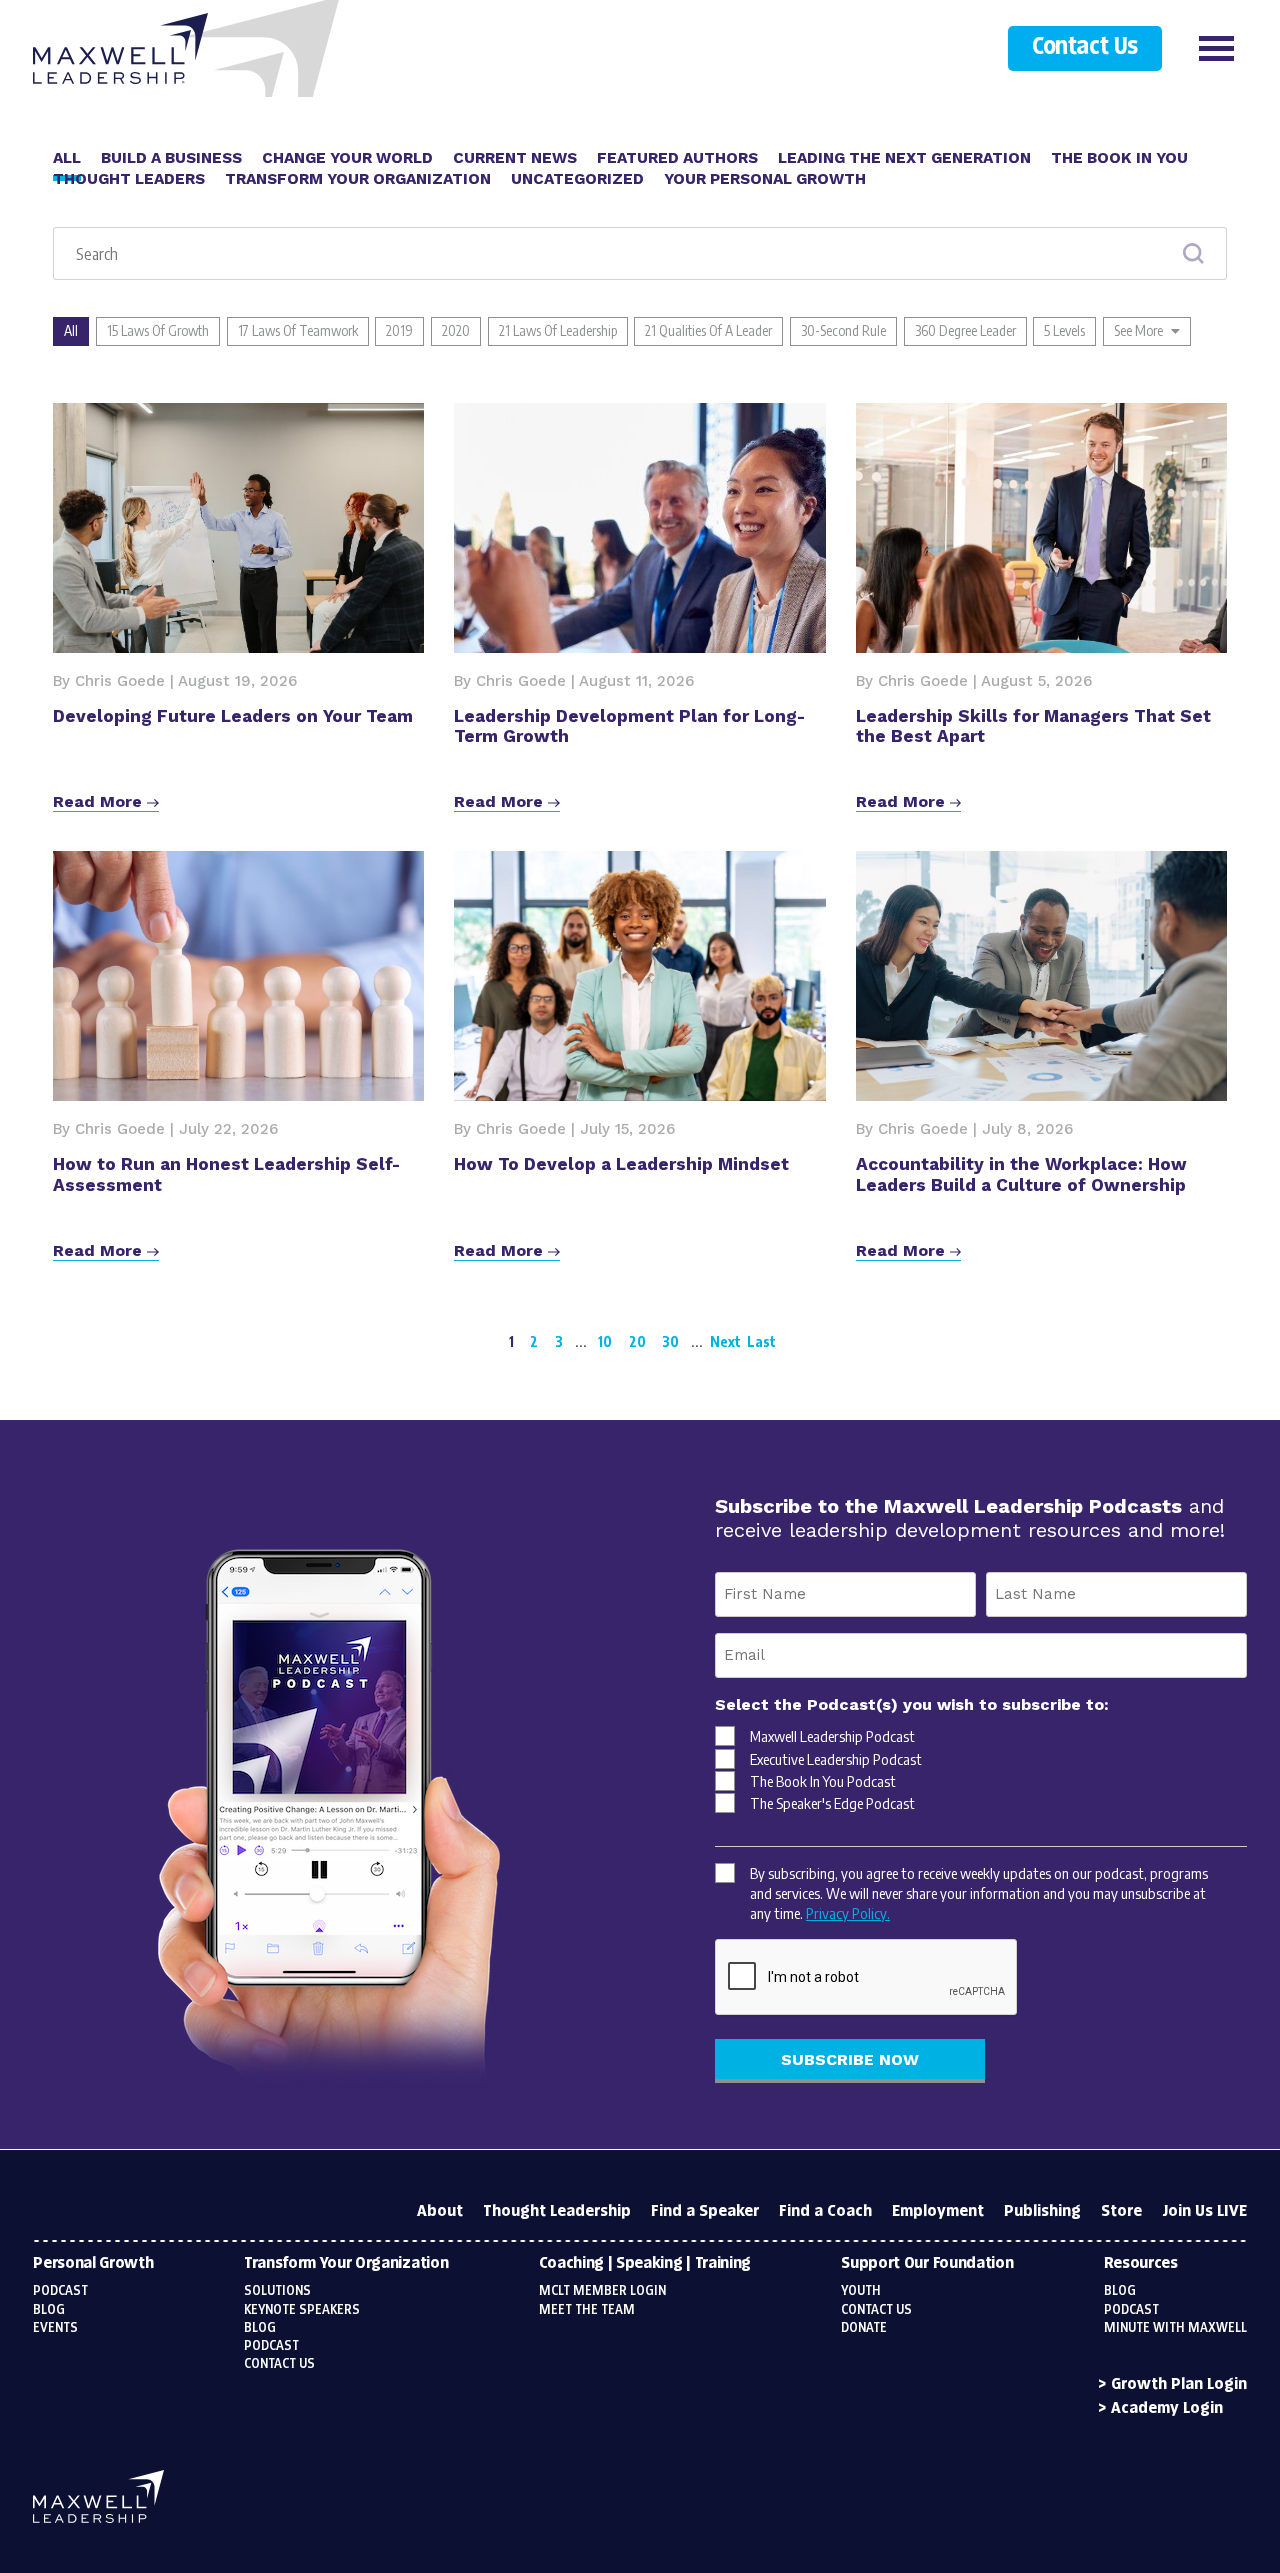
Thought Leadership (557, 2211)
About (440, 2211)
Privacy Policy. (848, 1913)
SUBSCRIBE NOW (850, 2059)
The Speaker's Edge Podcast (832, 1803)
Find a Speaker (705, 2211)
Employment (938, 2211)
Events (55, 2328)
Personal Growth (93, 2263)
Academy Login (1167, 2408)
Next (725, 1341)
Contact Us (1084, 47)
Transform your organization (346, 2263)
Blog (49, 2310)
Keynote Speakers (302, 2310)
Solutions (277, 2291)
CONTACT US (876, 2310)
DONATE (864, 2328)
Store (1121, 2211)
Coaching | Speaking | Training (645, 2263)
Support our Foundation (927, 2263)
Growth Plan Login (1179, 2384)
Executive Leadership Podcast (836, 1759)
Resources (1141, 2263)
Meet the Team (587, 2310)
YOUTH (861, 2291)
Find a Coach (825, 2211)
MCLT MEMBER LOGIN (602, 2291)
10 (605, 1341)
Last (761, 1341)
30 (670, 1341)
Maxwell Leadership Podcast (832, 1736)
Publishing (1042, 2211)
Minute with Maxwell (1175, 2328)
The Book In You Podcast (823, 1781)
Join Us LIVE (1204, 2211)
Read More (100, 801)
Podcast (60, 2291)
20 (637, 1341)
